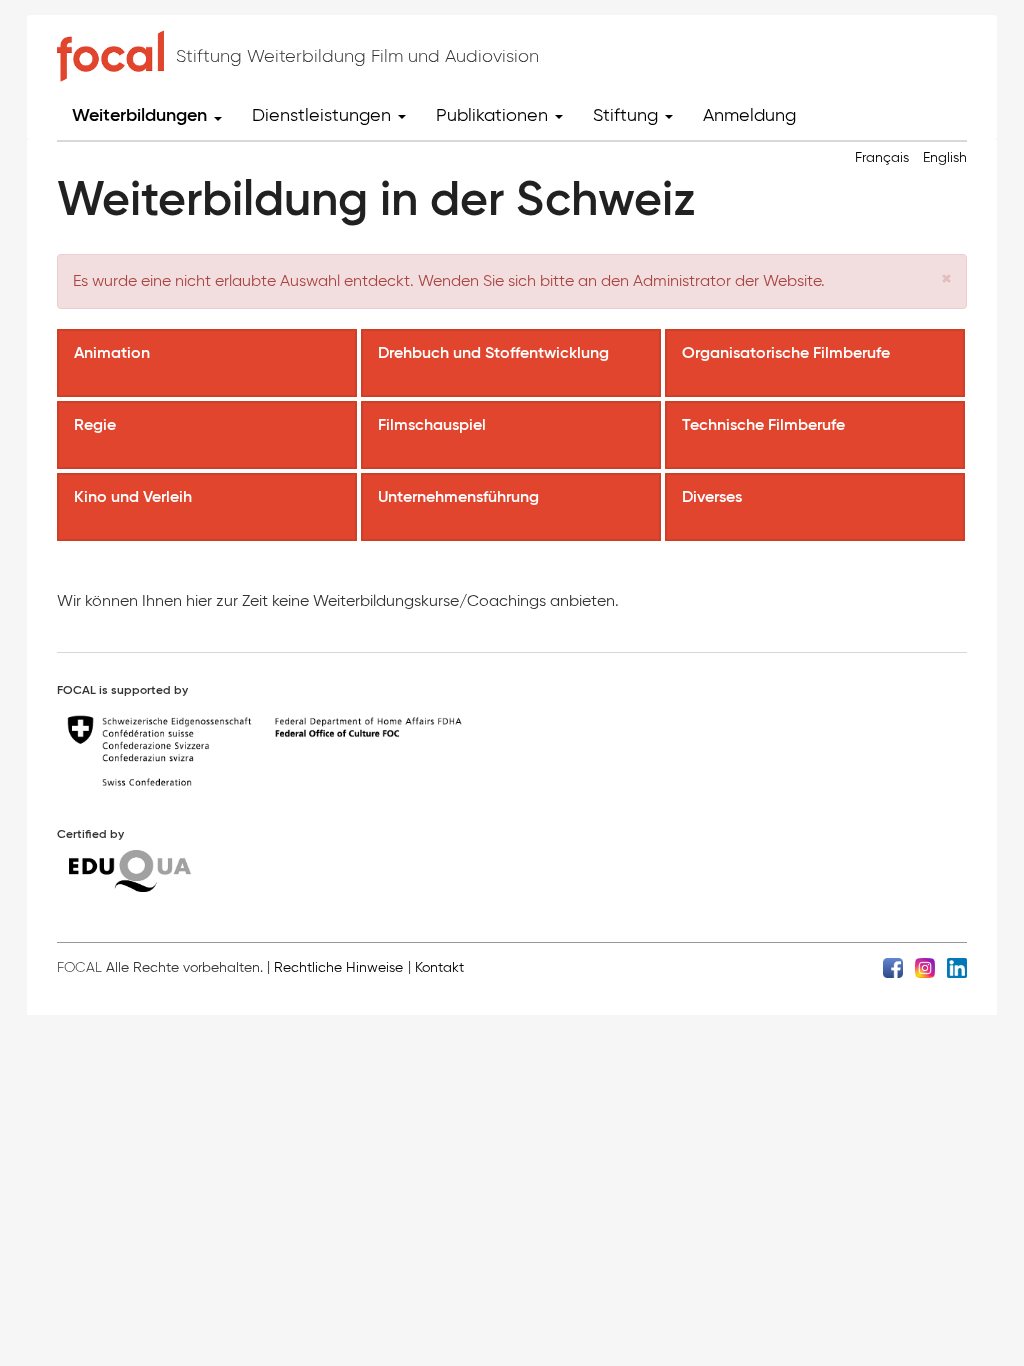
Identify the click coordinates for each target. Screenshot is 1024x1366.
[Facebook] (893, 966)
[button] (946, 278)
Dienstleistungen (324, 115)
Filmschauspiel (434, 424)
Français (882, 157)
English (945, 157)
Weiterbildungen (142, 115)
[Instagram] (925, 966)
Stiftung (628, 115)
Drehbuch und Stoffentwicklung (495, 352)
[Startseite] (110, 56)
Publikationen (494, 115)
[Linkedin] (957, 966)
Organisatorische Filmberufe (788, 352)
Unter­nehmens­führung (460, 496)
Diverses (714, 496)
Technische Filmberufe (765, 424)
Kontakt (439, 967)
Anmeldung (749, 115)
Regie (97, 424)
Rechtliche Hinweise (338, 967)
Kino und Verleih (135, 496)
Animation (114, 352)
